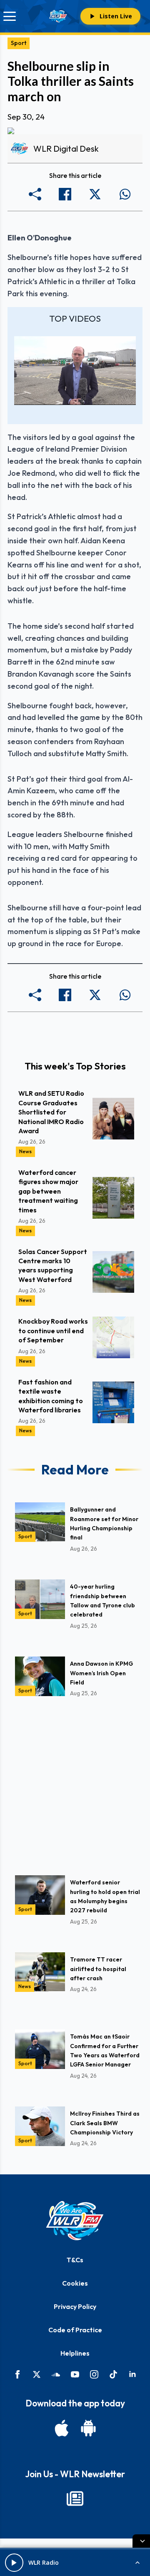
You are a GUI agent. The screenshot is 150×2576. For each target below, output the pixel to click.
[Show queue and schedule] (137, 2563)
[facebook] (17, 2374)
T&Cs (75, 2260)
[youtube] (75, 2374)
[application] (75, 370)
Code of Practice (75, 2330)
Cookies (75, 2283)
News (25, 1151)
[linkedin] (132, 2374)
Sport (19, 43)
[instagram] (94, 2374)
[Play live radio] (14, 2563)
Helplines (75, 2353)
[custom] (56, 2374)
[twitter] (37, 2374)
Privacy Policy (75, 2306)
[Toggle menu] (10, 16)
